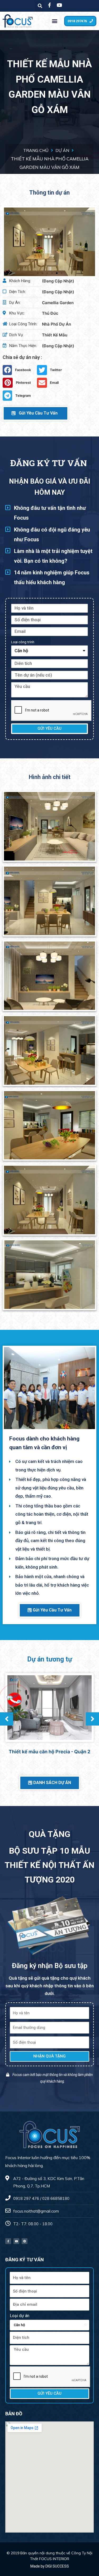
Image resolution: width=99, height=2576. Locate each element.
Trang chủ (36, 150)
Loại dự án (20, 2316)
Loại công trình (23, 642)
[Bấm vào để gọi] (16, 1703)
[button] (55, 21)
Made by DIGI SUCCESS (50, 2566)
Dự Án (62, 150)
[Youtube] (16, 2241)
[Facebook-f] (8, 2241)
